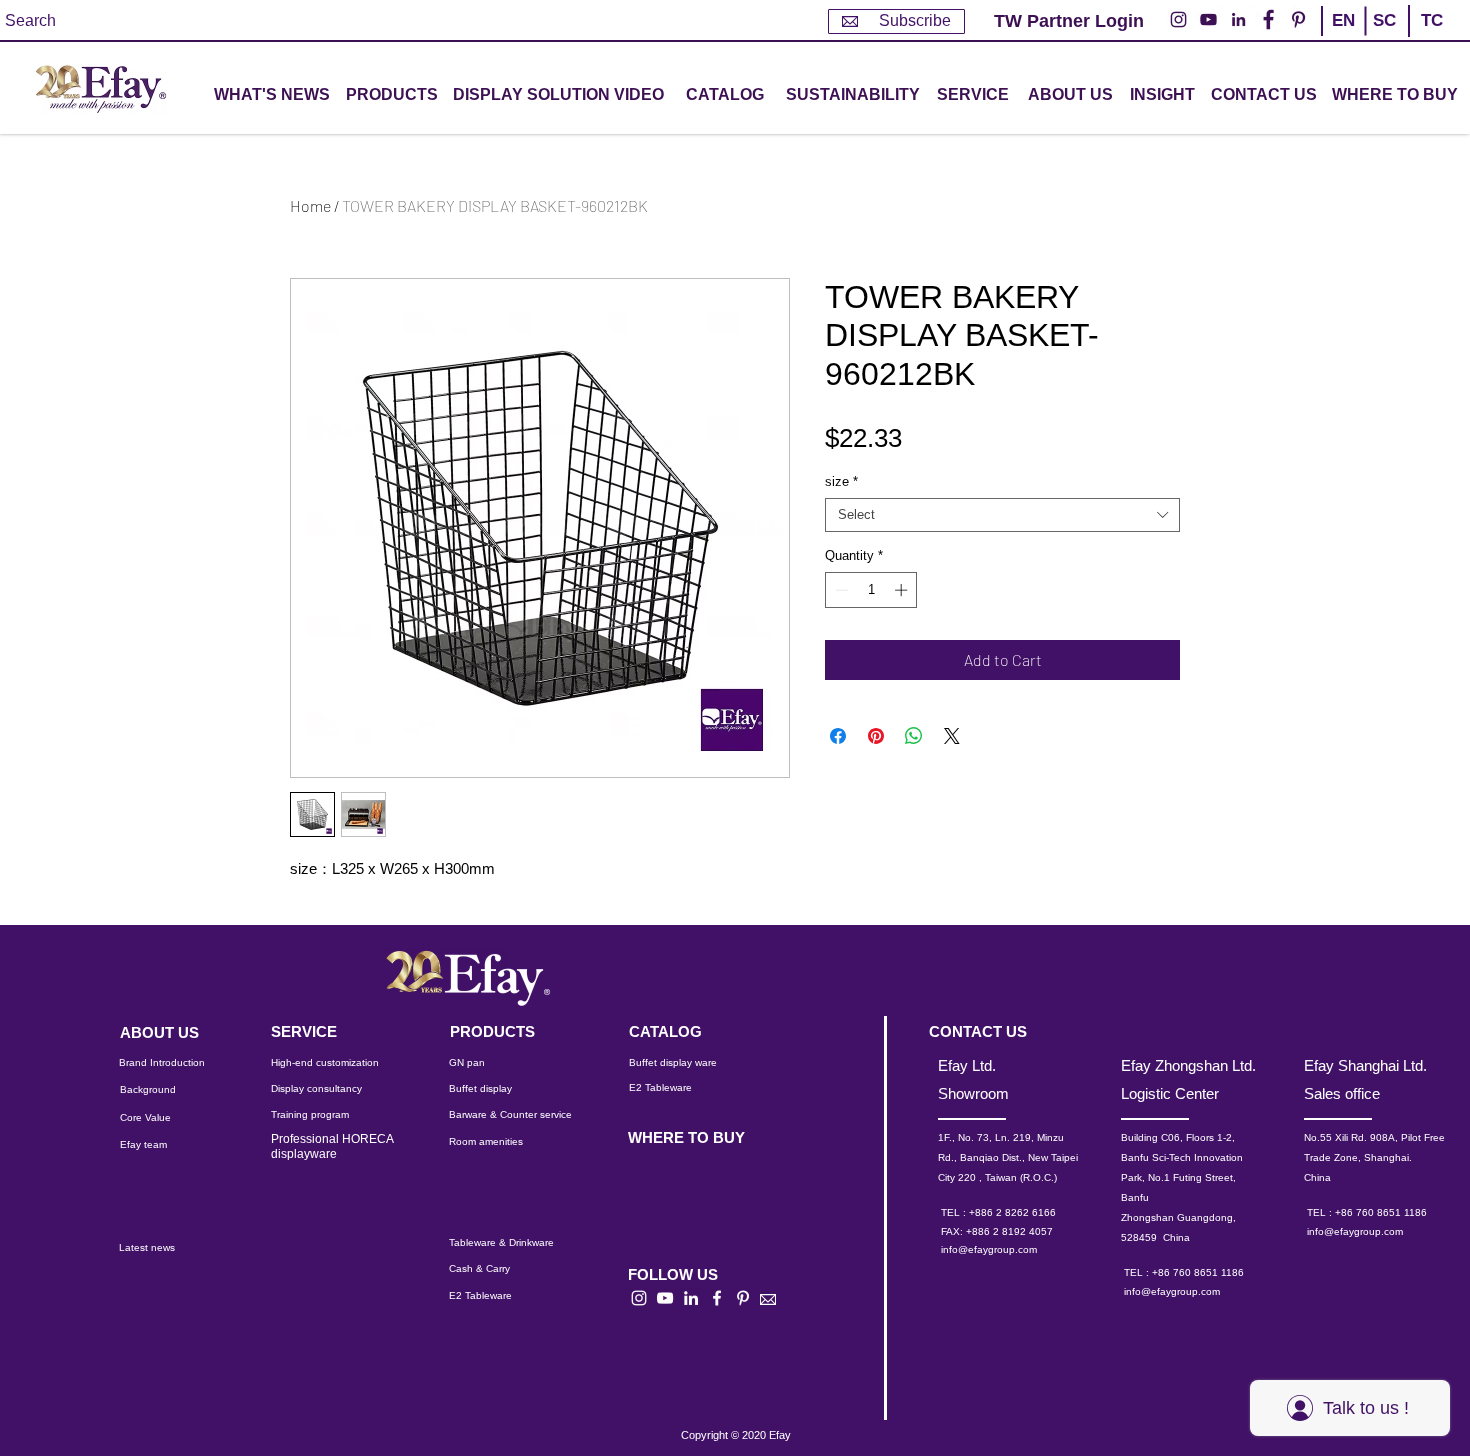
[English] (1343, 38)
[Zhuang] (1383, 38)
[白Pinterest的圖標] (743, 1298)
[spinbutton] (871, 590)
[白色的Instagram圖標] (639, 1298)
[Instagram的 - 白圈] (1178, 19)
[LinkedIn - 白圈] (1238, 19)
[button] (392, 95)
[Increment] (903, 590)
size (841, 481)
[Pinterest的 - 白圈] (1298, 19)
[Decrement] (840, 590)
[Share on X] (952, 736)
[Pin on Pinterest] (876, 736)
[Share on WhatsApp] (914, 736)
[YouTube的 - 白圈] (1208, 19)
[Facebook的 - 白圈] (1268, 19)
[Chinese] (1423, 38)
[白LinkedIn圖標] (691, 1298)
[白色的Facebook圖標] (717, 1298)
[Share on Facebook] (838, 736)
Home (310, 205)
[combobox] (1002, 515)
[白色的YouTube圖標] (665, 1298)
